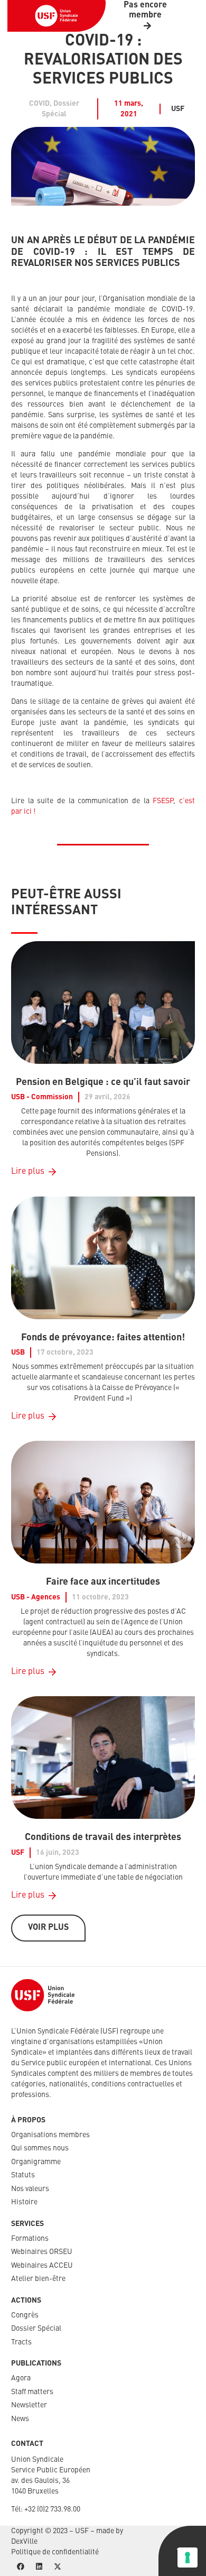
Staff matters (32, 2392)
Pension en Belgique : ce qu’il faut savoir (103, 1082)
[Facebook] (20, 2567)
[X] (57, 2567)
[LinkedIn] (39, 2567)
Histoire (24, 2202)
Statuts (23, 2175)
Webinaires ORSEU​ (42, 2252)
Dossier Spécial (36, 2329)
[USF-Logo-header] (57, 16)
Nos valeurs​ (30, 2189)
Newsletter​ (29, 2405)
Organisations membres (50, 2135)
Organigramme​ (36, 2162)
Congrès (25, 2315)
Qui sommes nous (40, 2148)
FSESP (163, 801)
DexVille (24, 2542)
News (20, 2419)
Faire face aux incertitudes (103, 1582)
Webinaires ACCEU (42, 2266)
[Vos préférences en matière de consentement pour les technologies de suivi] (188, 2557)
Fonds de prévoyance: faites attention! (103, 1338)
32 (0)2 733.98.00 (54, 2509)
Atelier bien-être (38, 2279)
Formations (30, 2239)
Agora (21, 2378)
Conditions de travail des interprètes (103, 1837)
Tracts (21, 2342)
